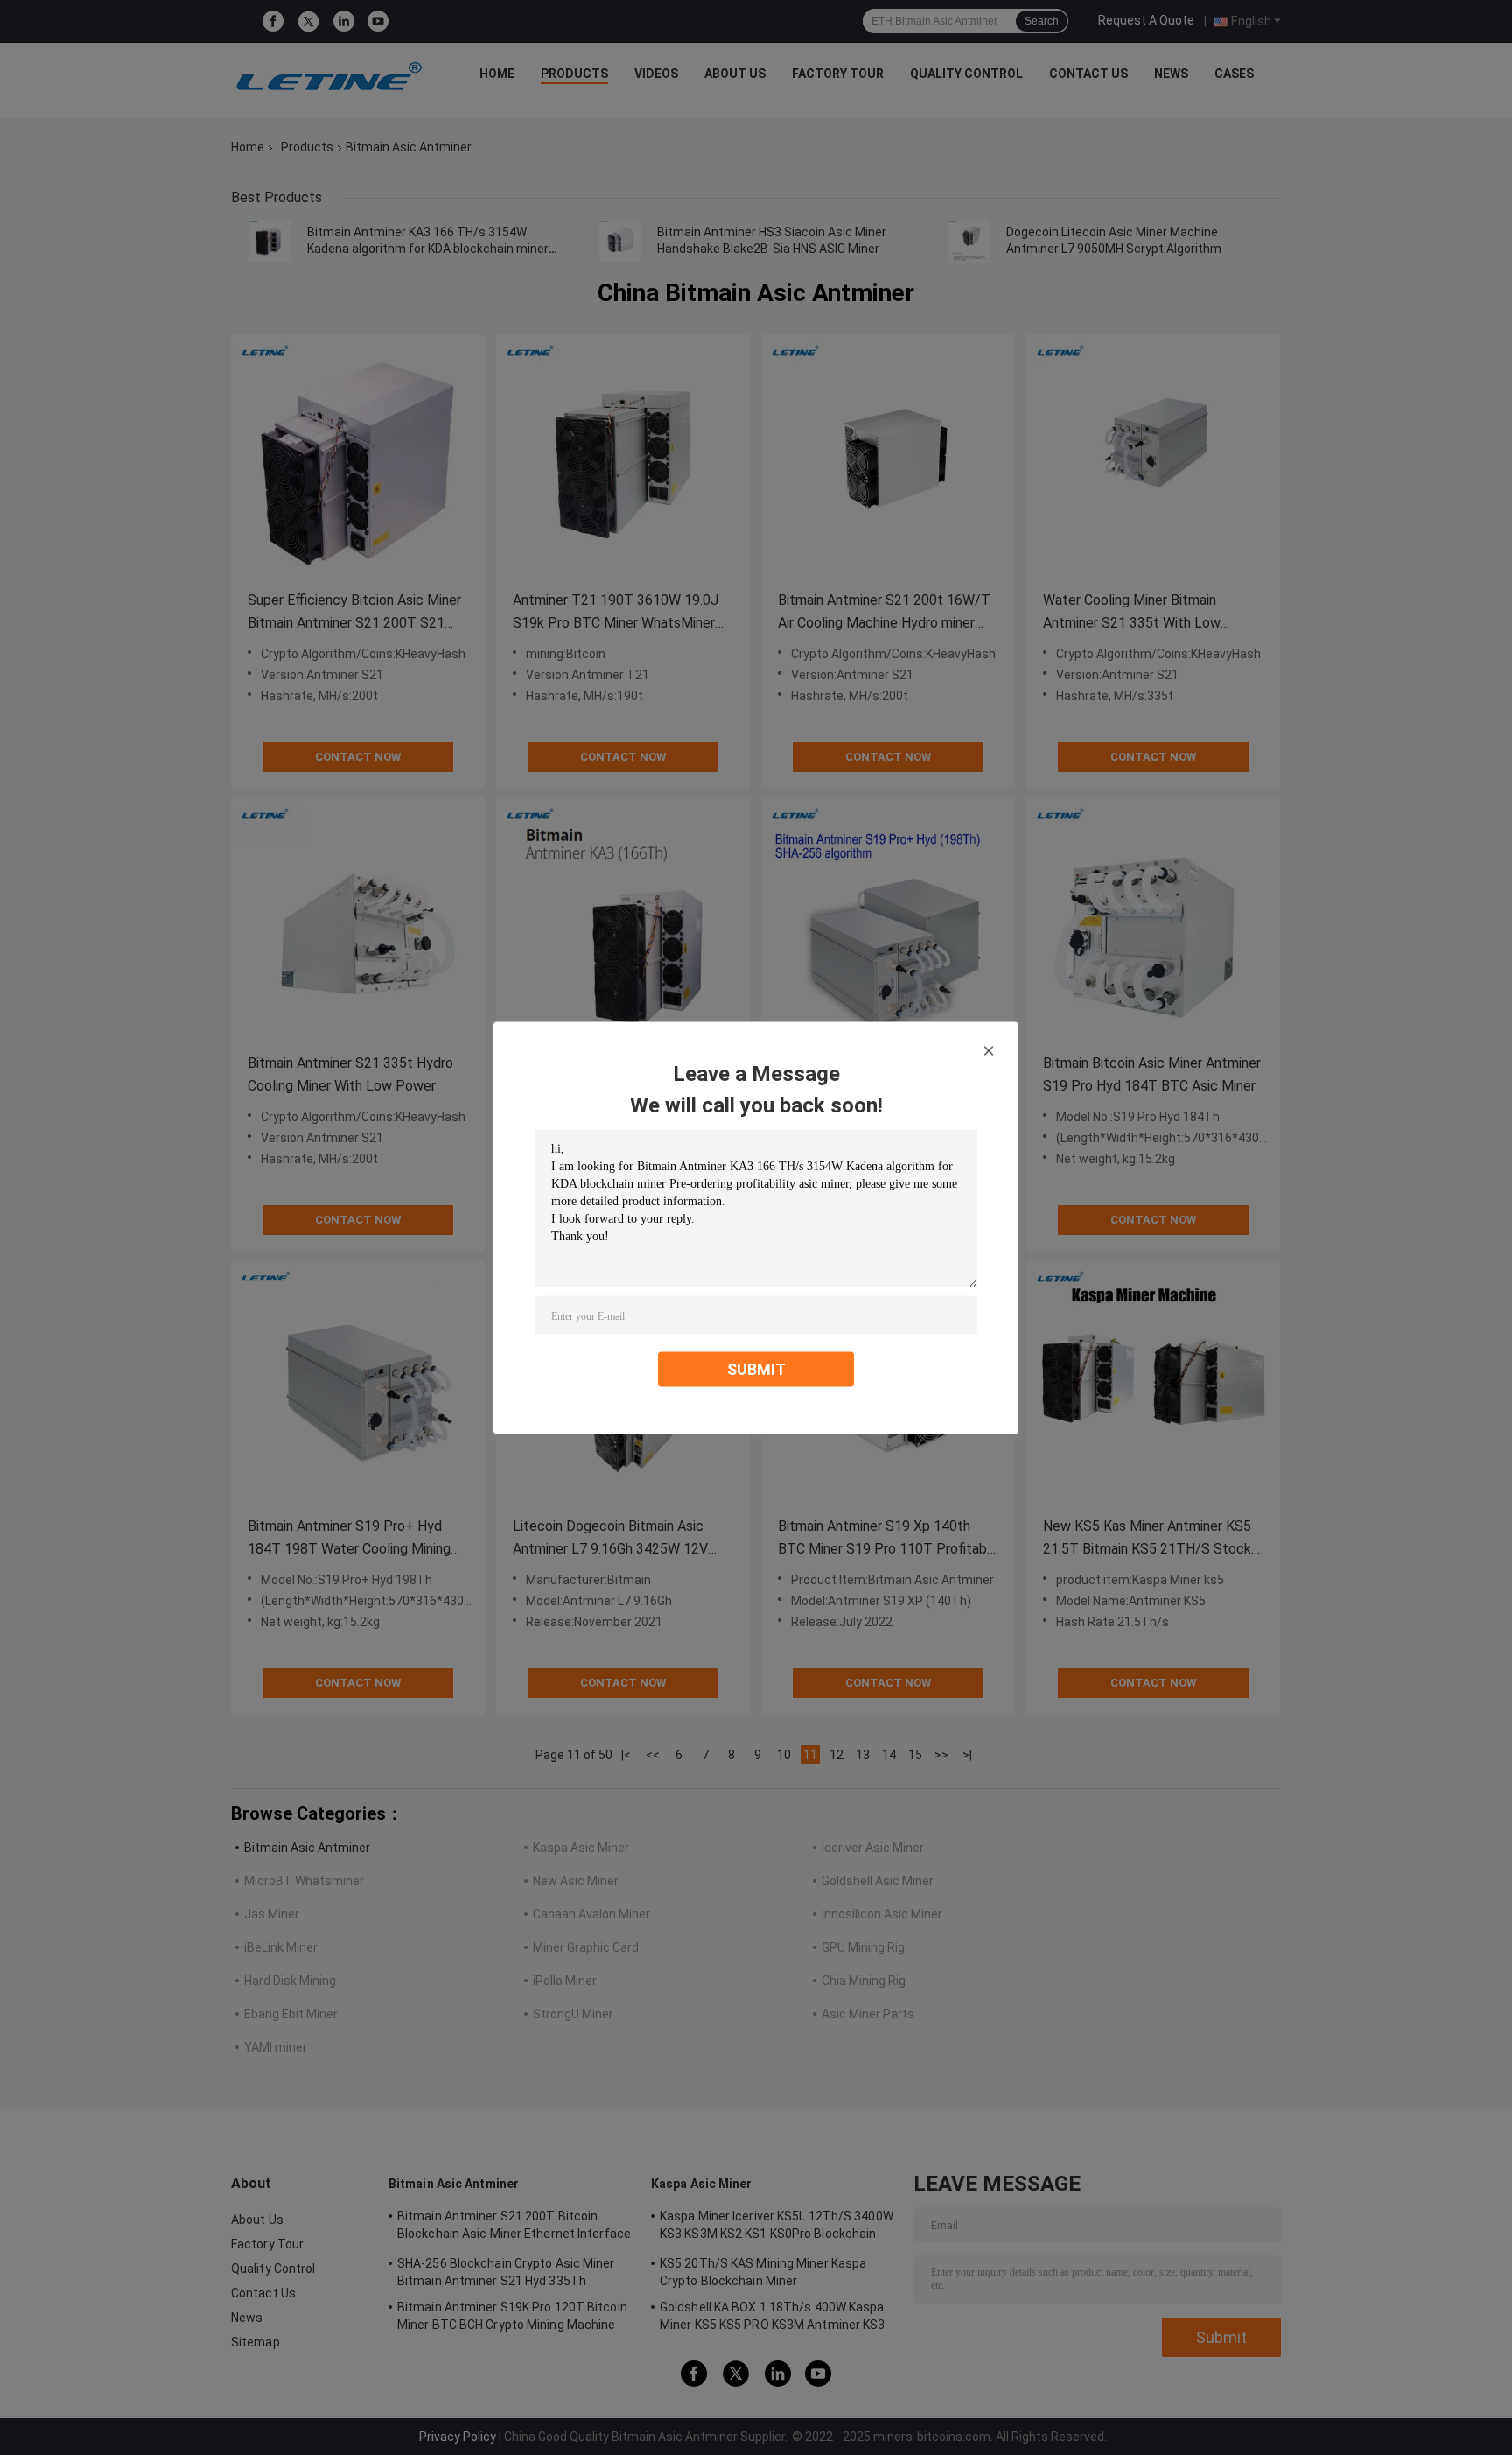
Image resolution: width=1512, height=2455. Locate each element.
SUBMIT (756, 1368)
